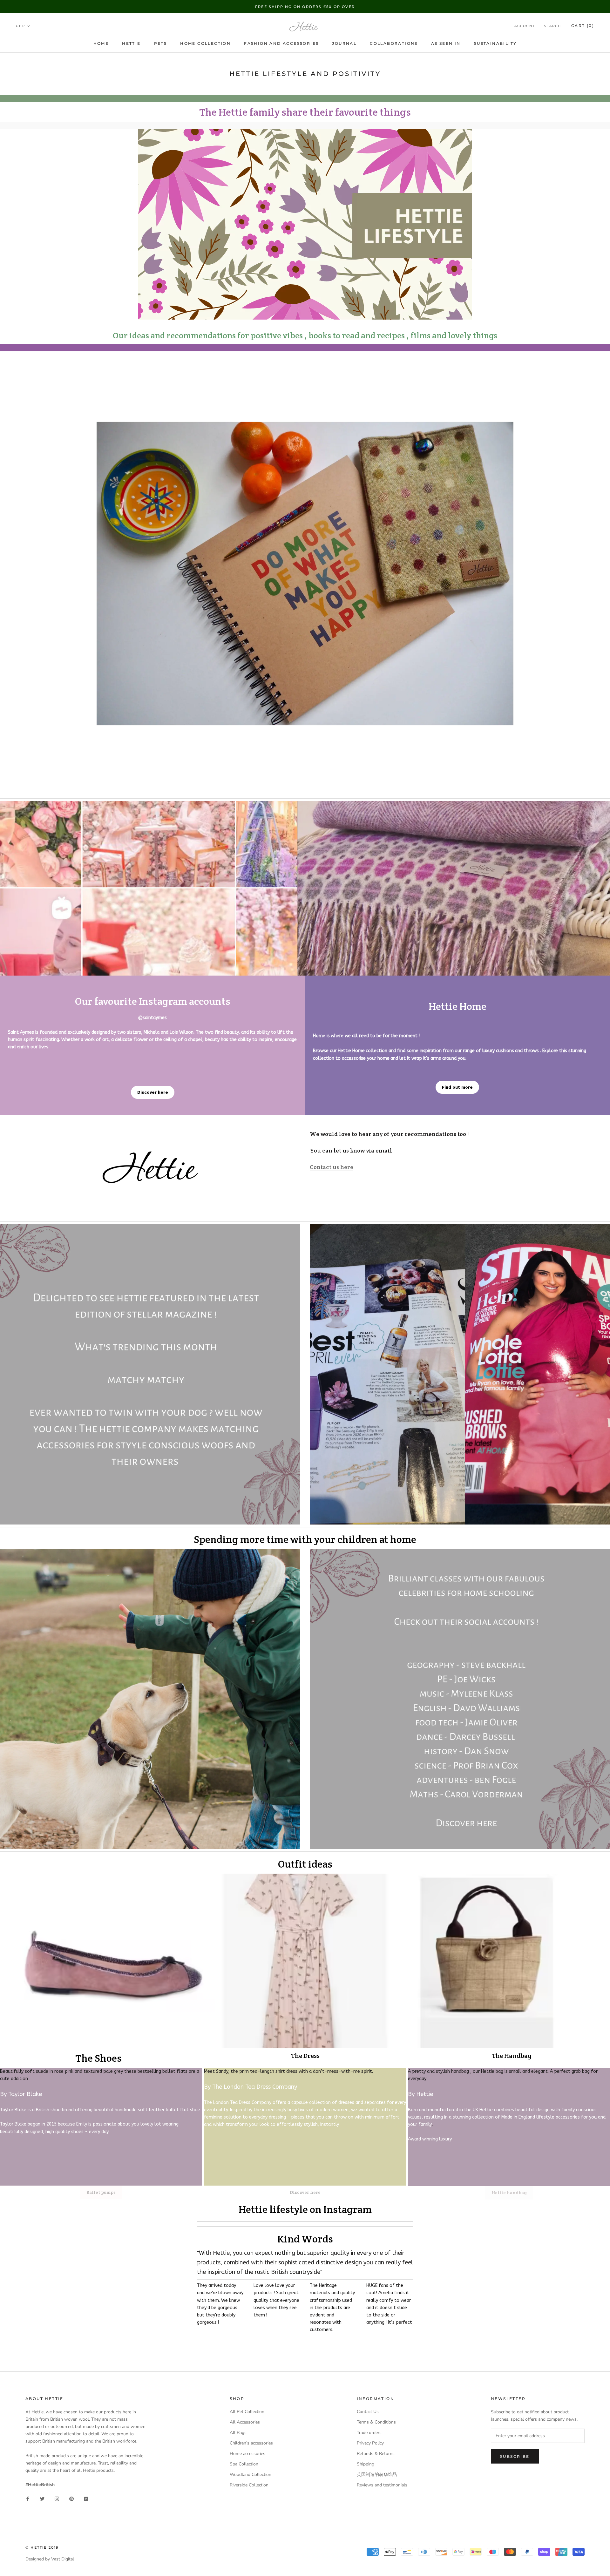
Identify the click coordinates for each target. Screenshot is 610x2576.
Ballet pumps (101, 2192)
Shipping (366, 2464)
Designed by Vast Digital (50, 2559)
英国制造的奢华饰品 (377, 2475)
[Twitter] (42, 2498)
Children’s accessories (251, 2443)
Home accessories (247, 2454)
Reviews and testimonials (382, 2485)
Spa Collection (244, 2464)
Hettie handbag (509, 2193)
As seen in (446, 43)
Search (552, 26)
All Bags (238, 2433)
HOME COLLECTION (205, 43)
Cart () (583, 26)
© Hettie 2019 (42, 2547)
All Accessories (245, 2422)
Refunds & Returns (376, 2454)
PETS (161, 43)
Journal (344, 43)
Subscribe (515, 2456)
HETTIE (131, 43)
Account (525, 26)
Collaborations (394, 43)
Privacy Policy (370, 2443)
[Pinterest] (71, 2498)
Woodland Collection (251, 2475)
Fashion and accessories (281, 43)
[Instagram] (57, 2498)
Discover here (153, 1092)
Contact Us (368, 2412)
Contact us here (332, 1167)
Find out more (457, 1087)
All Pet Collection (247, 2412)
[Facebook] (28, 2498)
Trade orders (369, 2433)
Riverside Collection (249, 2485)
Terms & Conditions (376, 2422)
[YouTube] (86, 2498)
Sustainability (495, 43)
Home (101, 43)
